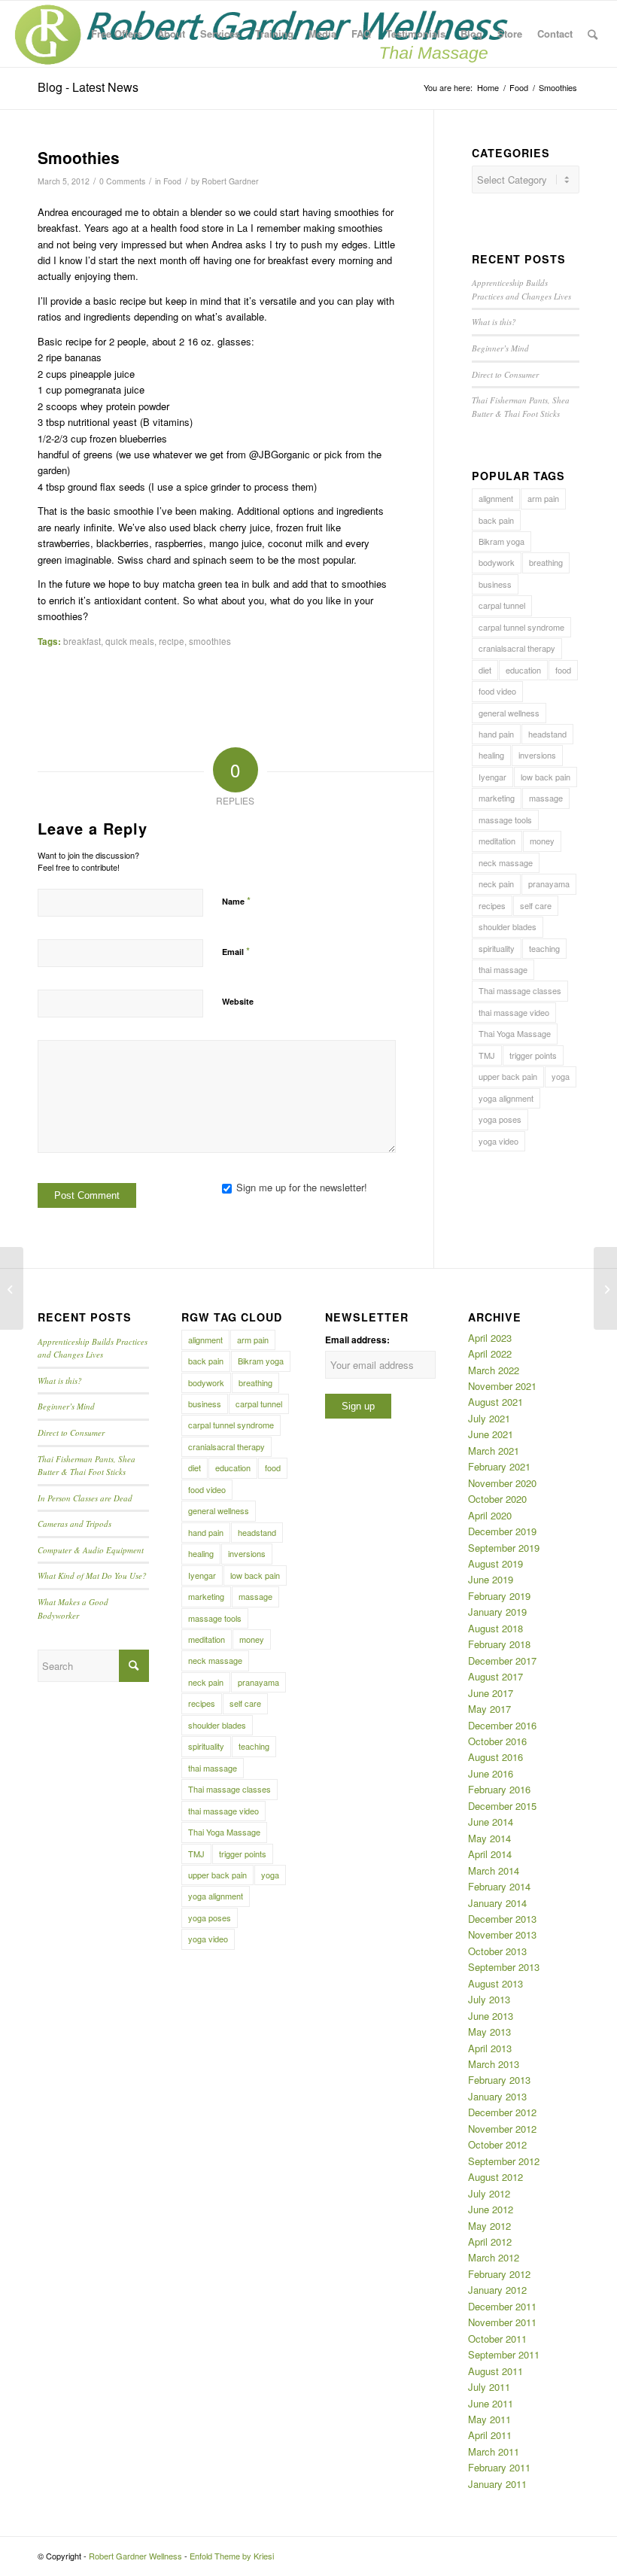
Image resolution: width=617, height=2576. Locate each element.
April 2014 (490, 1854)
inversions (537, 755)
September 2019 (504, 1548)
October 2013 (497, 1951)
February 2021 (499, 1466)
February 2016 (499, 1789)
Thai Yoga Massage (515, 1033)
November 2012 (502, 2129)
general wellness (509, 713)
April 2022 (490, 1353)
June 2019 (491, 1579)
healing (491, 755)
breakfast (82, 641)
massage (546, 798)
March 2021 (494, 1451)
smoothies (210, 641)
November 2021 (502, 1386)
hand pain (496, 734)
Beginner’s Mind (500, 348)
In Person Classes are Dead (85, 1498)
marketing (497, 798)
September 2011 (504, 2354)
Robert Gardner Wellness (135, 2556)
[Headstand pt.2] (12, 1288)
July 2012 (489, 2193)
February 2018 (499, 1644)
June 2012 (491, 2209)
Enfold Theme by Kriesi (232, 2556)
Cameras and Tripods (74, 1524)
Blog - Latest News (88, 87)
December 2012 (502, 2112)
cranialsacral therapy (517, 648)
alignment (496, 498)
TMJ (487, 1055)
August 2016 (495, 1757)
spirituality (497, 948)
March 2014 (494, 1870)
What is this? (494, 322)
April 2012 (490, 2241)
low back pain (546, 777)
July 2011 (489, 2387)
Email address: (357, 1340)
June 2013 (491, 2016)
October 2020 (497, 1499)
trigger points (533, 1055)
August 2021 (495, 1402)
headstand (547, 734)
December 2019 (502, 1531)
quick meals (130, 641)
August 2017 (495, 1676)
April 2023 (490, 1338)
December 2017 (502, 1661)
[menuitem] (117, 34)
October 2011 (497, 2339)
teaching (544, 948)
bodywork (497, 562)
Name (236, 900)
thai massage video (514, 1012)
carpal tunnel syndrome (521, 627)
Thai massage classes (520, 990)
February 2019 (499, 1596)
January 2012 (497, 2290)
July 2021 (489, 1418)
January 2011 (497, 2484)
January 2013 (497, 2096)
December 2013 (502, 1919)
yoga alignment (506, 1098)
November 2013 (502, 1934)
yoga (561, 1076)
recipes (492, 905)
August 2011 (495, 2371)
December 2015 (502, 1806)
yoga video (498, 1141)
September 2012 (504, 2161)
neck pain (496, 884)
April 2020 (490, 1515)
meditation (497, 841)
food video (497, 691)
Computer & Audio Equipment (91, 1550)
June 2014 (491, 1822)
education (523, 670)
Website (238, 1001)
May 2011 (489, 2419)
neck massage (506, 862)
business (495, 584)
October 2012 (497, 2144)
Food (172, 181)
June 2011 (491, 2403)
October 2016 (497, 1741)
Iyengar (492, 777)
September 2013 (504, 1967)
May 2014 (489, 1838)
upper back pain (508, 1076)
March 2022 (494, 1370)
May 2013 (489, 2032)
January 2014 (497, 1903)
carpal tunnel (502, 605)
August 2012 (495, 2177)
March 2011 (494, 2451)
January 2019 (497, 1612)
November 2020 (502, 1483)
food (563, 670)
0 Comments (122, 181)
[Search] (593, 34)
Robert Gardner (230, 181)
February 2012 (499, 2274)
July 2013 (489, 1999)
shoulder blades (508, 926)
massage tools (505, 820)
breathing (546, 562)
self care (536, 905)
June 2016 (491, 1773)
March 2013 (494, 2064)
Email (236, 951)
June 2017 (491, 1693)
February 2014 (499, 1886)
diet (485, 670)
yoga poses (500, 1119)
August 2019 (495, 1563)
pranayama (549, 884)
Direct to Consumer (505, 374)
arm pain (543, 498)
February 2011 (499, 2467)
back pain (496, 520)
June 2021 (491, 1434)
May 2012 (489, 2226)
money (542, 841)
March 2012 (494, 2257)
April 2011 (490, 2435)
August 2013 (495, 1983)
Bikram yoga (502, 541)
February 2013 (499, 2080)
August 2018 (495, 1628)
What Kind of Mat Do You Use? (92, 1575)
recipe (172, 641)
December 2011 (502, 2306)
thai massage (503, 969)
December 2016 (502, 1725)
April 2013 (490, 2048)
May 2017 (489, 1709)
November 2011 (502, 2322)
